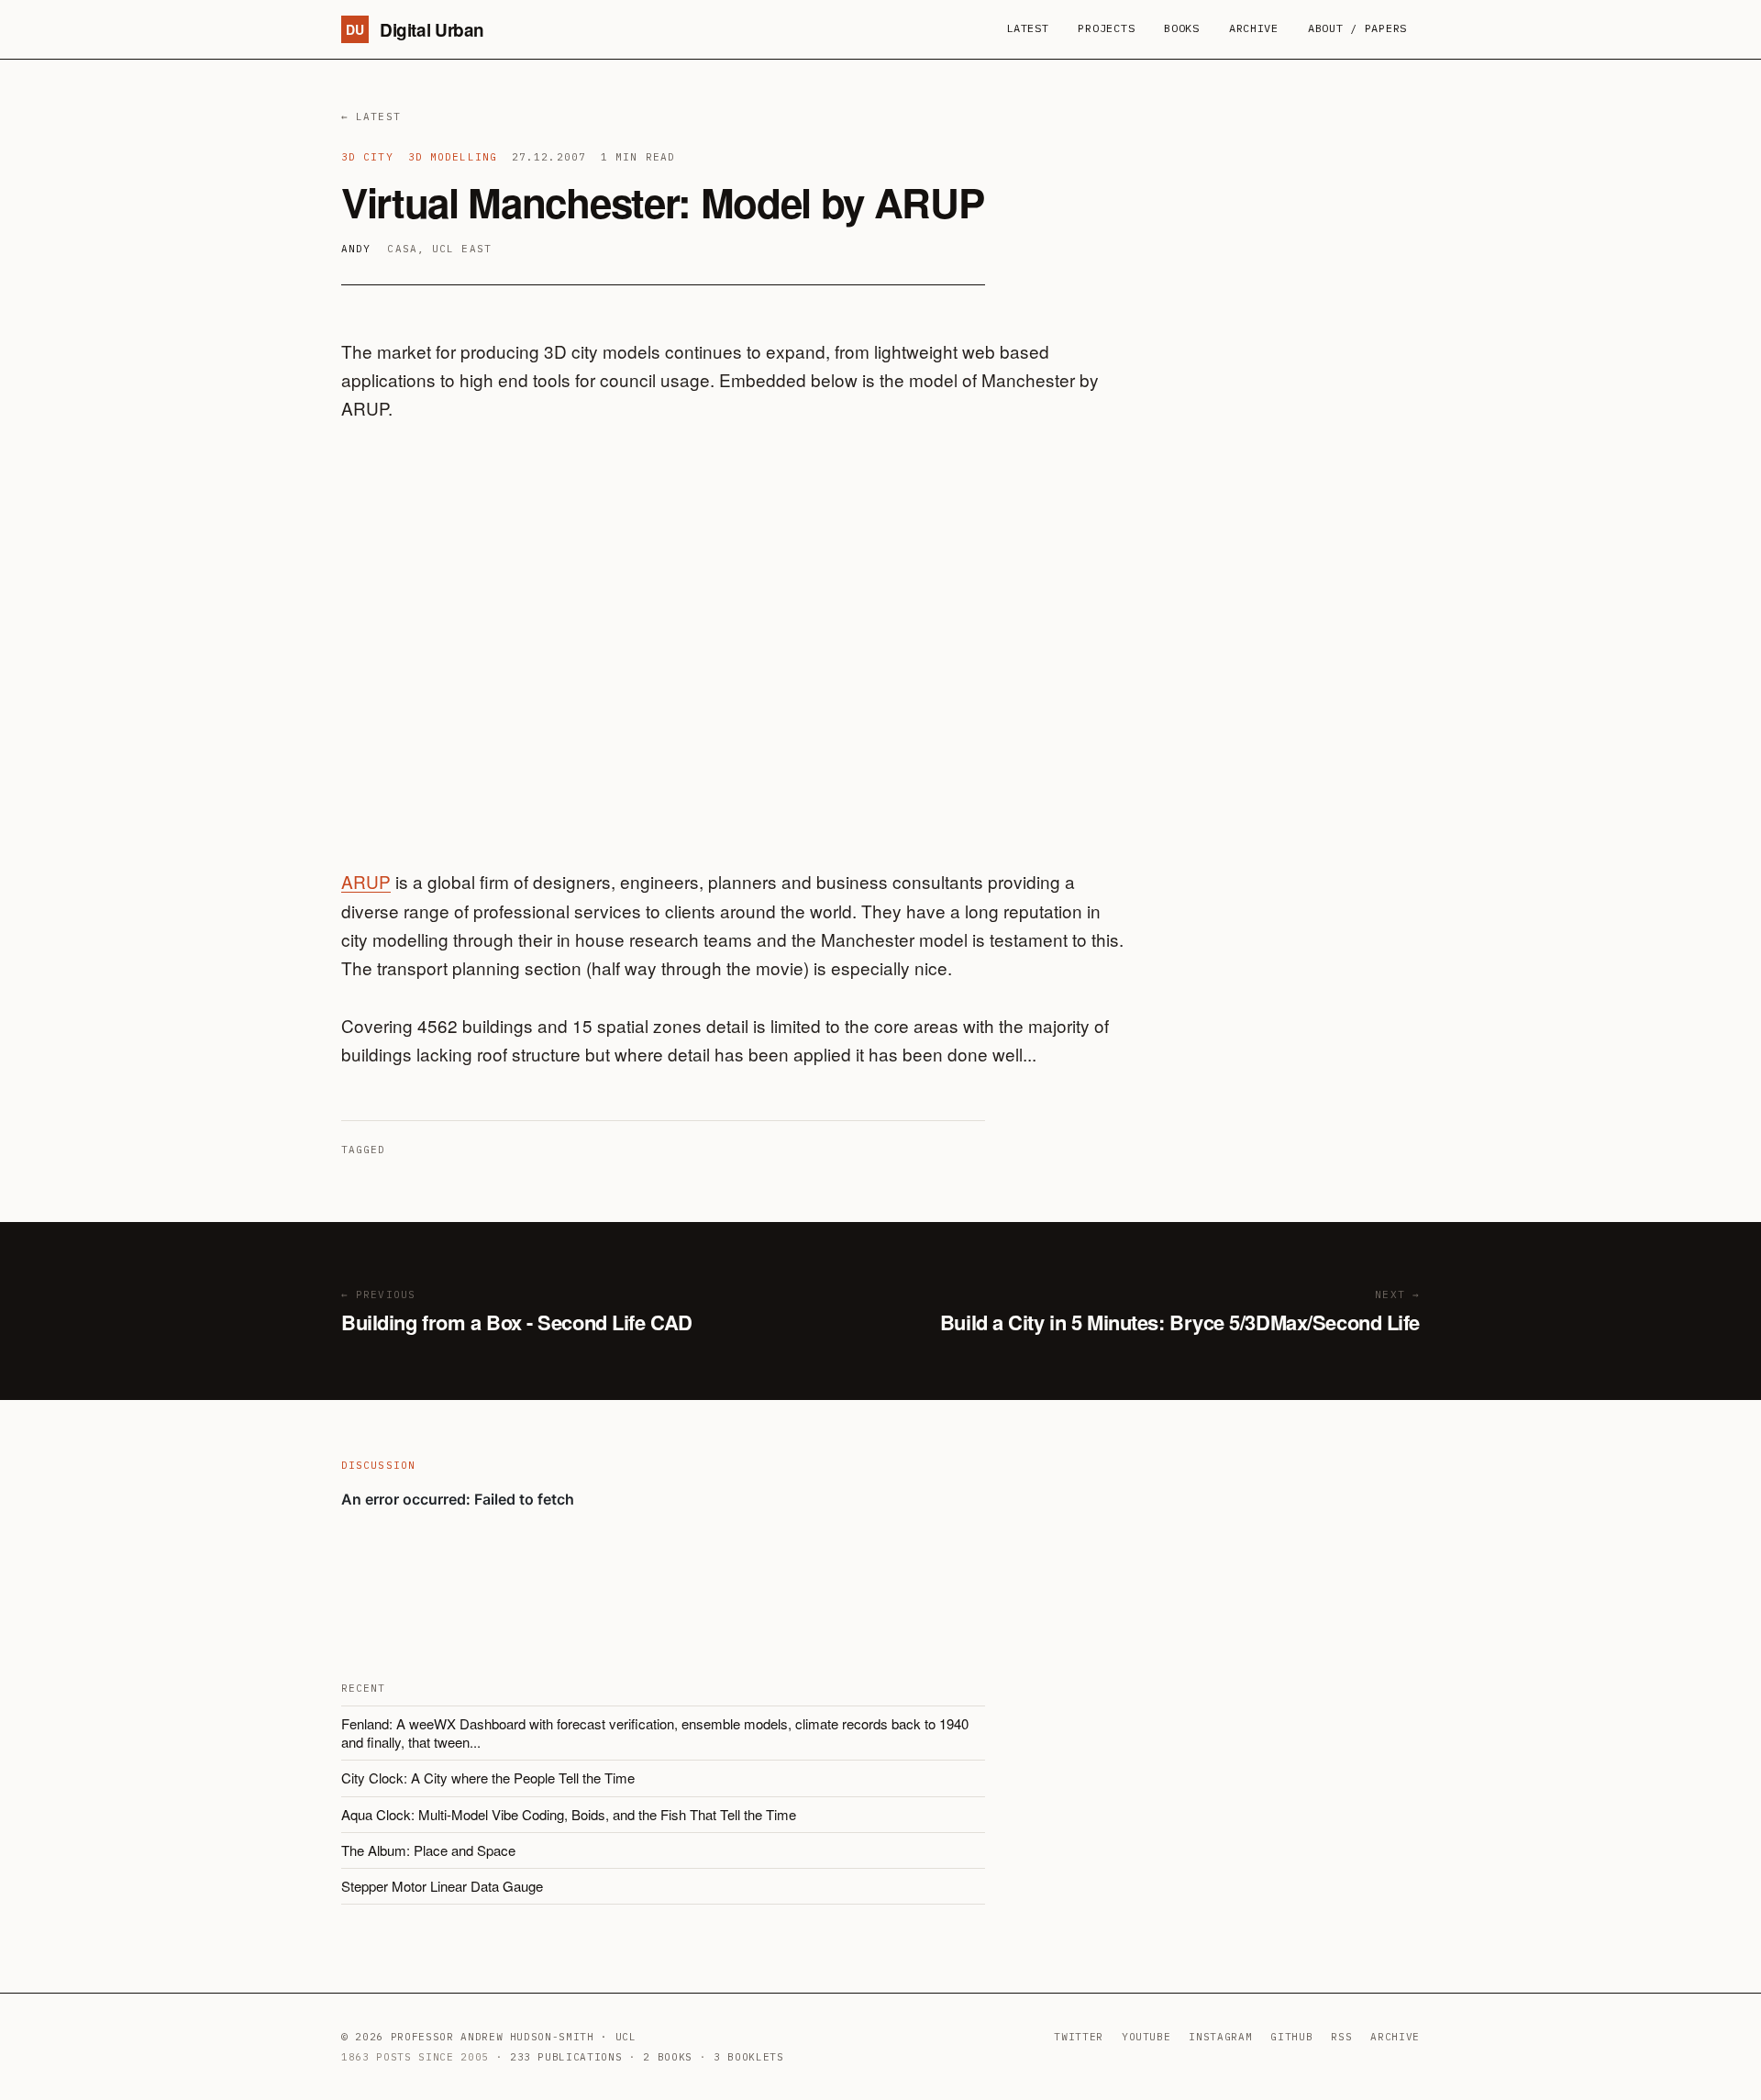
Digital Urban (415, 30)
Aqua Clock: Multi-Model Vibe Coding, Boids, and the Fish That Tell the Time (569, 1814)
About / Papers (1357, 28)
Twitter (1079, 2037)
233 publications (566, 2057)
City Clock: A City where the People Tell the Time (488, 1778)
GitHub (1291, 2037)
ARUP (366, 881)
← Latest (371, 117)
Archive (1254, 28)
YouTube (1146, 2037)
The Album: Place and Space (428, 1850)
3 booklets (749, 2057)
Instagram (1220, 2037)
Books (1182, 28)
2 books (668, 2057)
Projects (1106, 28)
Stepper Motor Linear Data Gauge (442, 1886)
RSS (1341, 2037)
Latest (1027, 28)
